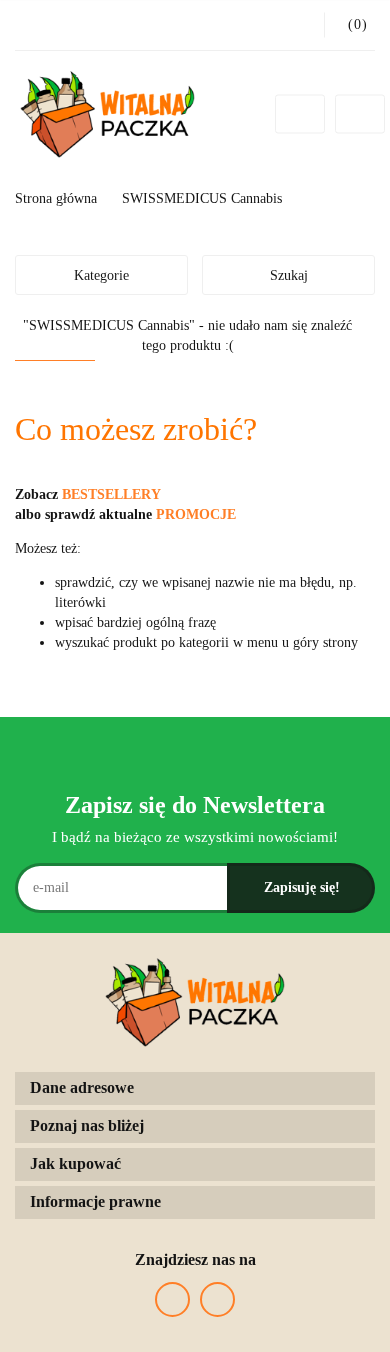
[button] (195, 1088)
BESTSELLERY (111, 494)
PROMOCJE (196, 514)
